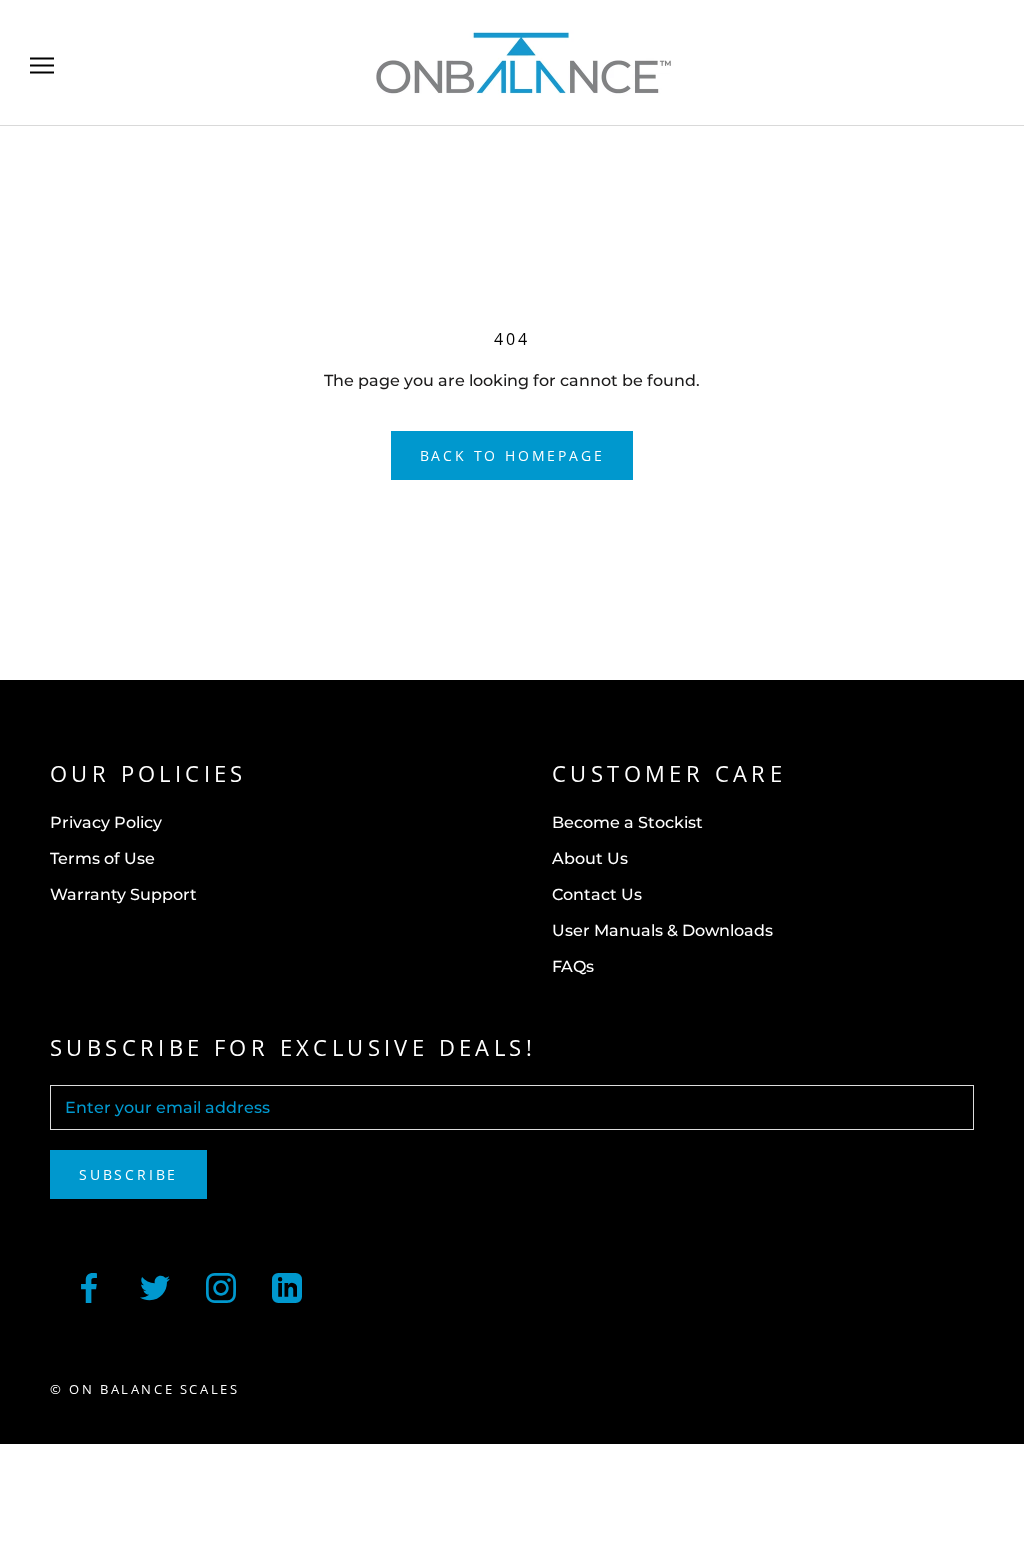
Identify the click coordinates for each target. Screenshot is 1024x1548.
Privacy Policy (106, 822)
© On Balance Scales (144, 1389)
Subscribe (128, 1174)
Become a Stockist (627, 822)
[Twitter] (155, 1286)
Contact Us (597, 894)
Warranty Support (123, 894)
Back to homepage (512, 455)
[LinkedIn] (287, 1286)
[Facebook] (89, 1286)
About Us (590, 858)
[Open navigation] (42, 63)
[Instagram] (221, 1286)
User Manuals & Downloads (662, 930)
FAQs (573, 966)
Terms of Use (102, 858)
